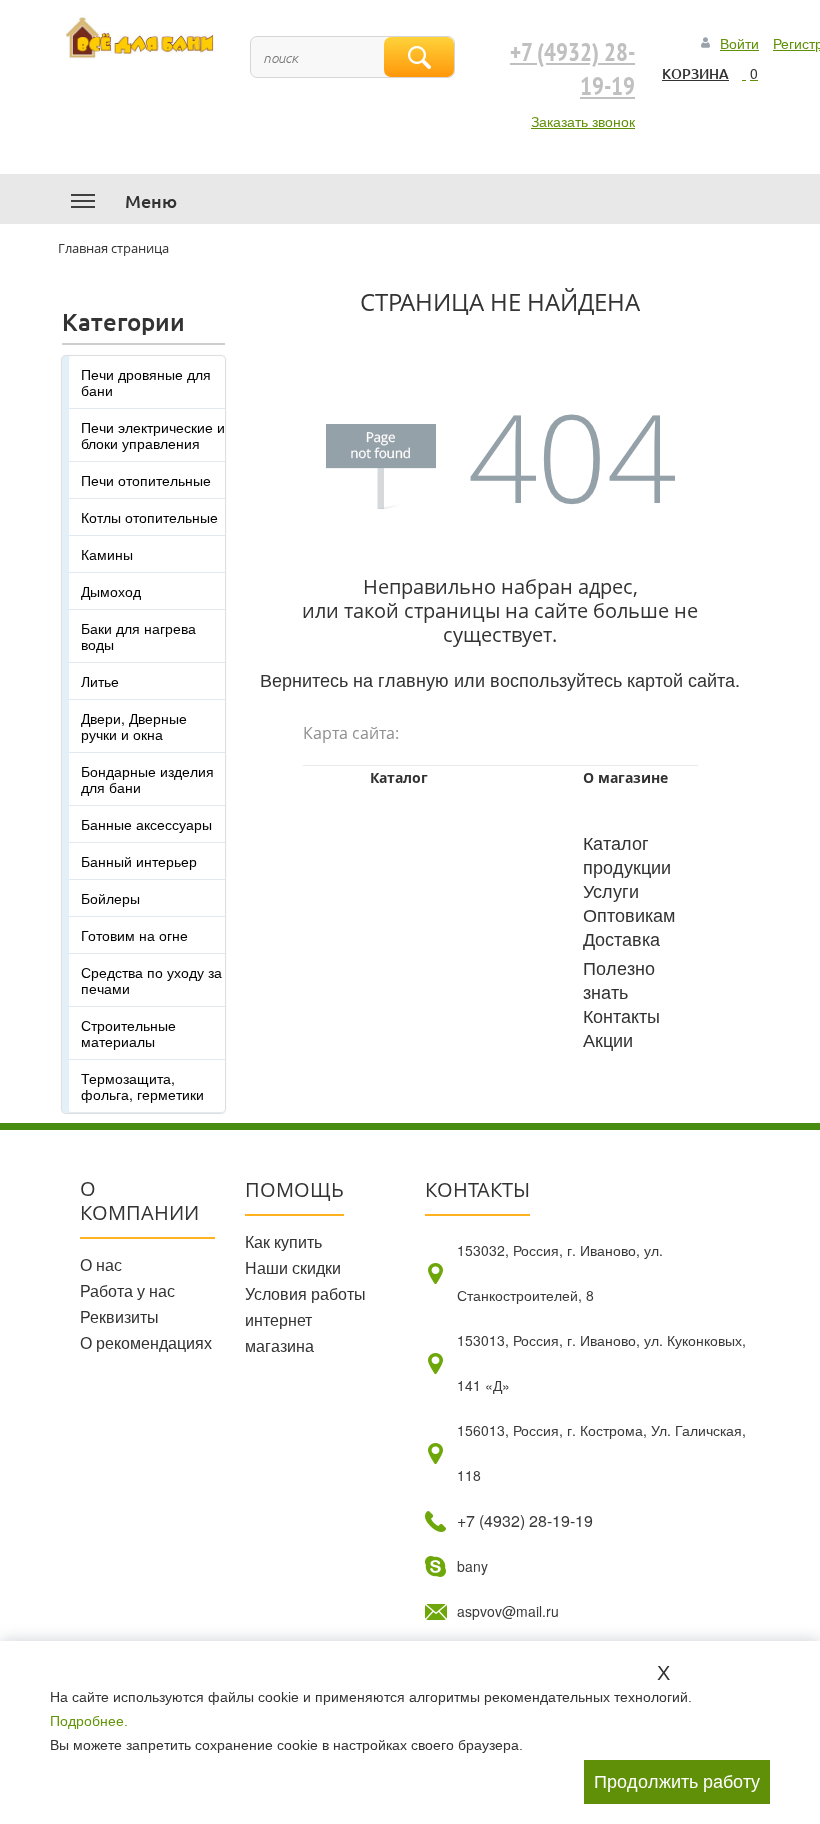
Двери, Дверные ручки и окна (134, 726)
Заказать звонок (583, 121)
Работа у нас (127, 1290)
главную (413, 679)
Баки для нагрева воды (138, 636)
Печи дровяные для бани (146, 382)
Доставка (621, 938)
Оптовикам (629, 914)
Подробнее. (89, 1721)
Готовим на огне (134, 935)
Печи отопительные (146, 480)
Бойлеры (110, 898)
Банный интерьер (139, 861)
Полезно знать (619, 979)
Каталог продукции (627, 854)
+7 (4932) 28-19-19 (572, 70)
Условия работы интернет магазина (305, 1319)
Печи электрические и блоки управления (153, 435)
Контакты (621, 1015)
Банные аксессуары (146, 824)
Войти (739, 43)
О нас (101, 1264)
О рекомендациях (146, 1342)
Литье (100, 681)
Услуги (611, 890)
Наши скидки (293, 1267)
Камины (107, 554)
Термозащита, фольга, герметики (142, 1086)
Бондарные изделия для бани (147, 779)
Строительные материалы (128, 1033)
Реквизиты (119, 1316)
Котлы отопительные (149, 517)
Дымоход (111, 591)
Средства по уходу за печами (151, 980)
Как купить (283, 1241)
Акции (608, 1039)
